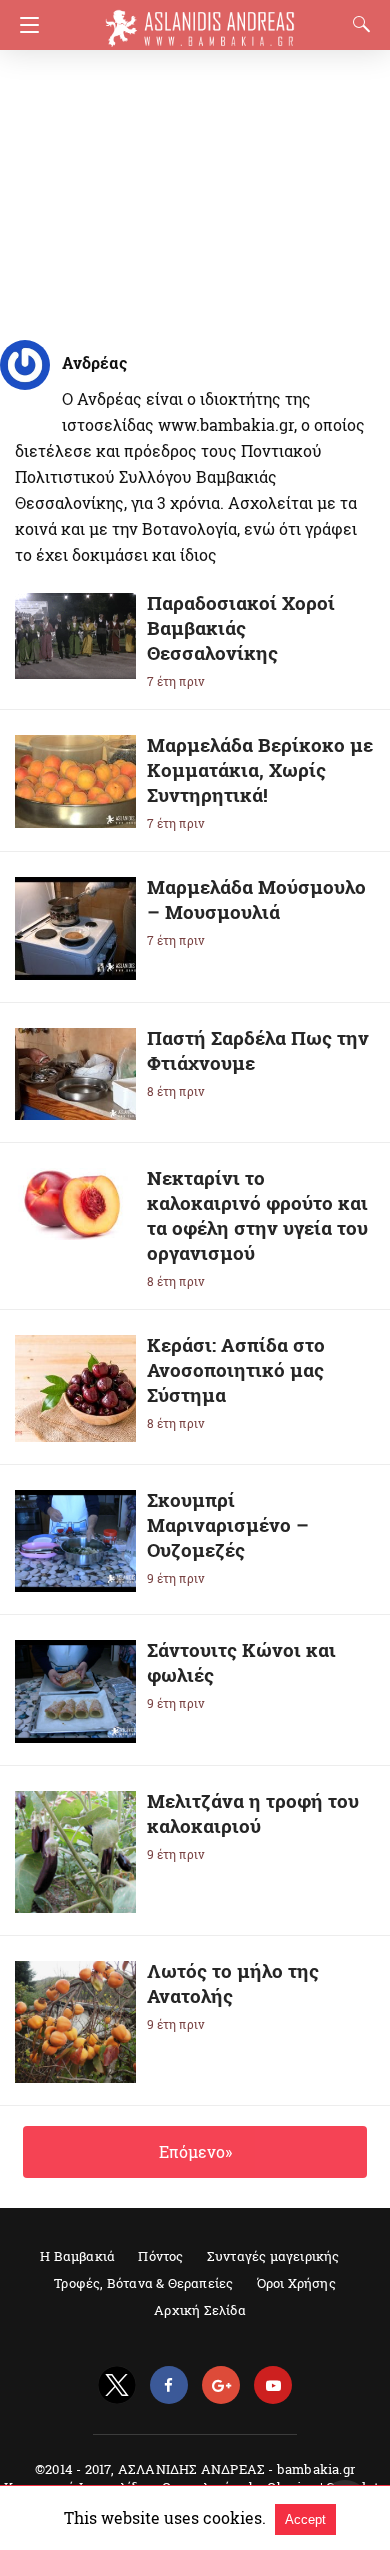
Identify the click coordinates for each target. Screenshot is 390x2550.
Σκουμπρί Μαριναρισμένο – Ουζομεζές (228, 1524)
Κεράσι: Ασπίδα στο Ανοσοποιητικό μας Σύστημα (236, 1369)
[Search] (357, 24)
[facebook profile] (169, 2385)
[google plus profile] (221, 2385)
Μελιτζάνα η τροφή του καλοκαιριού (253, 1813)
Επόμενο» (195, 2151)
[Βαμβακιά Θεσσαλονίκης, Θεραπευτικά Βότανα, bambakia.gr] (200, 19)
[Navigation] (24, 25)
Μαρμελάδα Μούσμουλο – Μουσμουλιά (256, 899)
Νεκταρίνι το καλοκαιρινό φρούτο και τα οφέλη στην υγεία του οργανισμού (257, 1215)
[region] (189, 190)
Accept (305, 2519)
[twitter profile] (117, 2385)
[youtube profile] (273, 2385)
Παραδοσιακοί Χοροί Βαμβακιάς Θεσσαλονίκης (241, 627)
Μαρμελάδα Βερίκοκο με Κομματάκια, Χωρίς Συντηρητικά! (260, 769)
